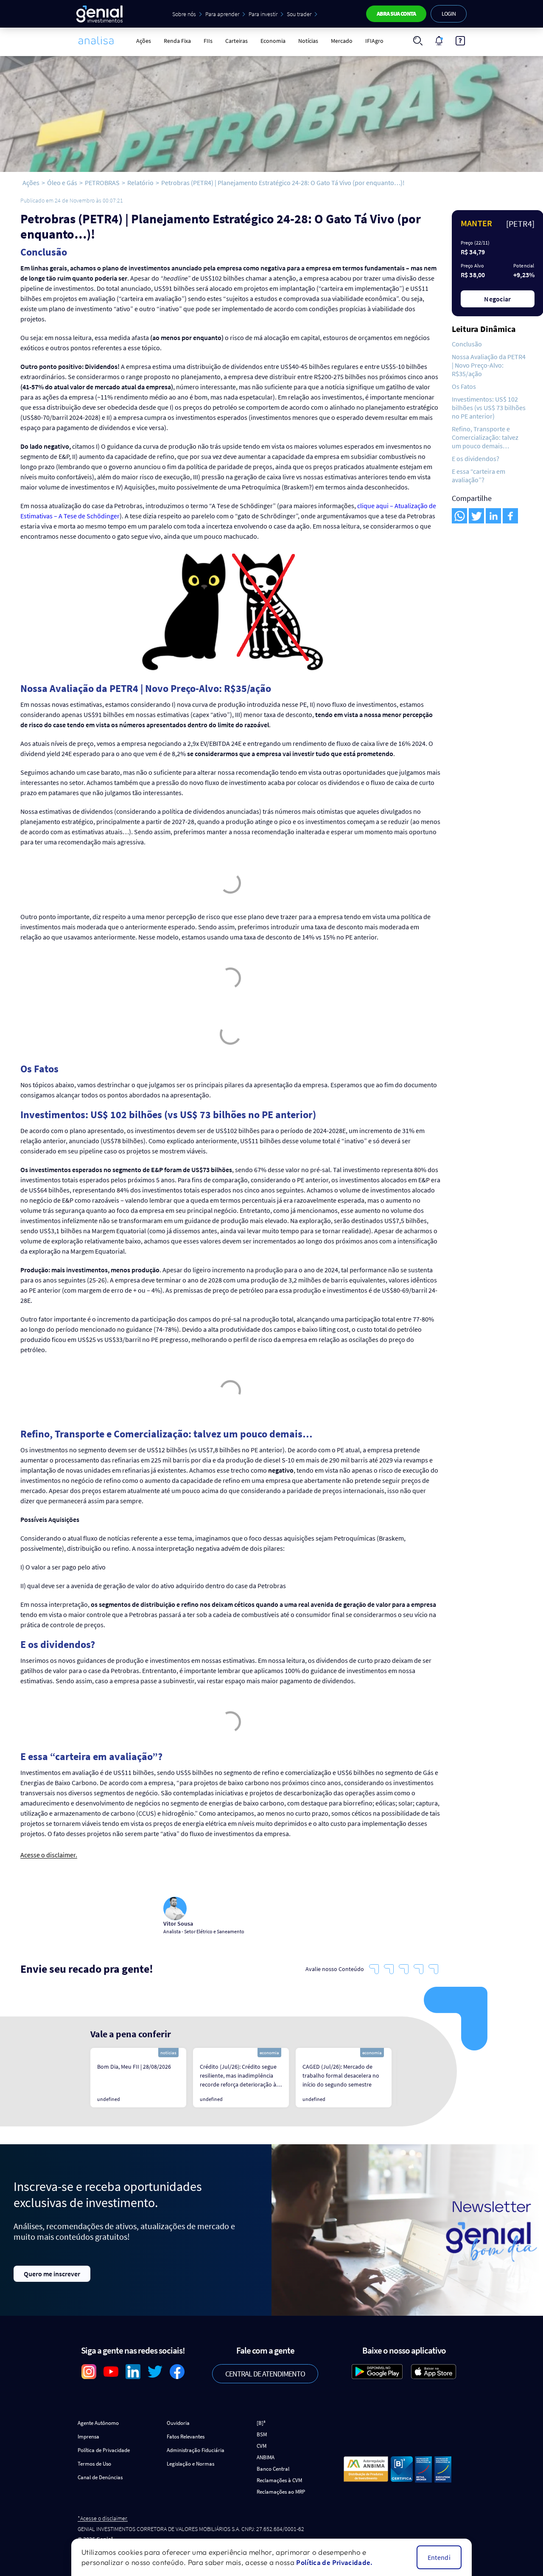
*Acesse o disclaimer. (103, 2518)
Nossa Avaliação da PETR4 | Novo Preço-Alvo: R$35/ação (489, 365)
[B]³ (261, 2423)
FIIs (208, 41)
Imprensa (88, 2437)
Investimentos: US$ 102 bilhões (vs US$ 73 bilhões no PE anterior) (489, 408)
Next (404, 2078)
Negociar (498, 299)
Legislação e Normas (190, 2464)
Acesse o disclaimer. (49, 1855)
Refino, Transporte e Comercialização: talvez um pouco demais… (485, 437)
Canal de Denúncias (100, 2477)
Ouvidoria (178, 2423)
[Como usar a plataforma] (460, 41)
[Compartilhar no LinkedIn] (493, 516)
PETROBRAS (102, 183)
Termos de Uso (94, 2464)
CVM (262, 2446)
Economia (273, 41)
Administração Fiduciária (196, 2450)
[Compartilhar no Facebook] (510, 516)
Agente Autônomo (98, 2423)
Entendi (439, 2557)
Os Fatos (464, 386)
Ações (144, 41)
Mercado (342, 41)
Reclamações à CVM (279, 2480)
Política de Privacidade (104, 2450)
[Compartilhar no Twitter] (476, 516)
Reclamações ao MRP (281, 2492)
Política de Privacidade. (334, 2562)
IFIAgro (374, 41)
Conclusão (467, 344)
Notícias (308, 41)
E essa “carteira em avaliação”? (479, 475)
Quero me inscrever (52, 2274)
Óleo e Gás (62, 183)
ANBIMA (266, 2457)
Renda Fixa (177, 41)
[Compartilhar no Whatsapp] (459, 516)
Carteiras (237, 41)
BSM (262, 2434)
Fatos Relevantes (186, 2437)
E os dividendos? (476, 458)
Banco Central (273, 2469)
